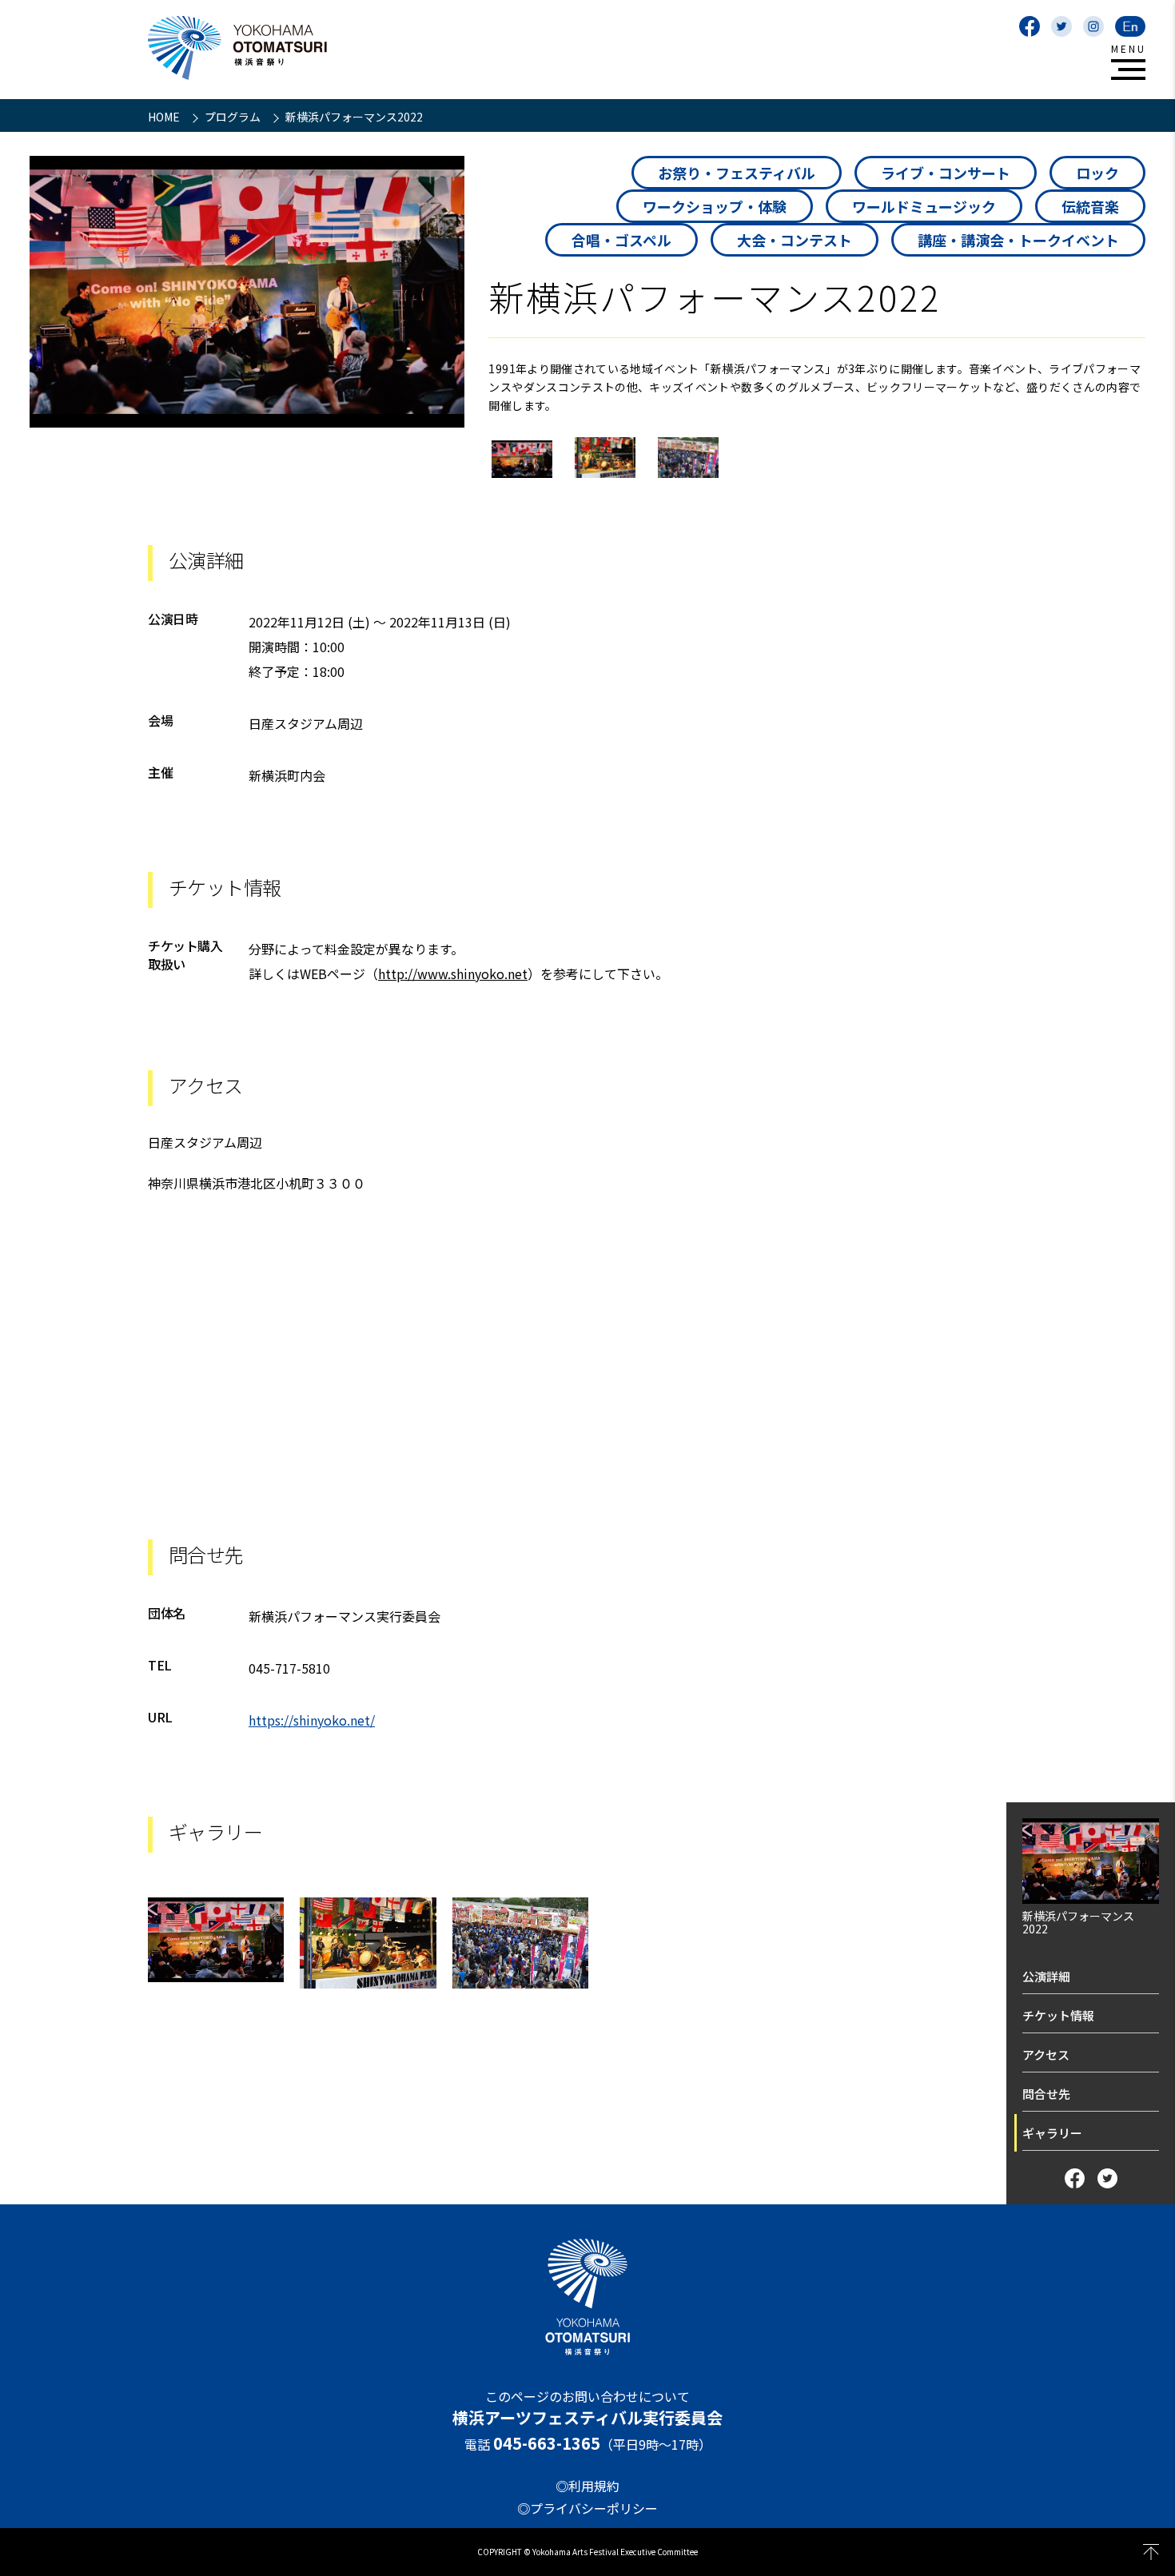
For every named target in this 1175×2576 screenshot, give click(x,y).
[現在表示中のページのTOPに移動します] (1151, 2552)
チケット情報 (1058, 2015)
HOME (165, 117)
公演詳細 (1046, 1976)
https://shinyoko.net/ (312, 1720)
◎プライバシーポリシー (587, 2508)
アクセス (1046, 2054)
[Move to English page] (1130, 26)
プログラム (234, 117)
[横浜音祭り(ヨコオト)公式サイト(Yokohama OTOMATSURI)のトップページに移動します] (237, 48)
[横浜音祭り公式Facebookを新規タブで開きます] (1030, 26)
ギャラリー (1052, 2133)
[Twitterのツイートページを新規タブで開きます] (1107, 2178)
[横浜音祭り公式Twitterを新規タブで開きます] (1061, 26)
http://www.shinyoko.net (453, 973)
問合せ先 (1046, 2094)
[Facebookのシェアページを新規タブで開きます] (1075, 2178)
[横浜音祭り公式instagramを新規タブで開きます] (1093, 26)
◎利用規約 (587, 2486)
